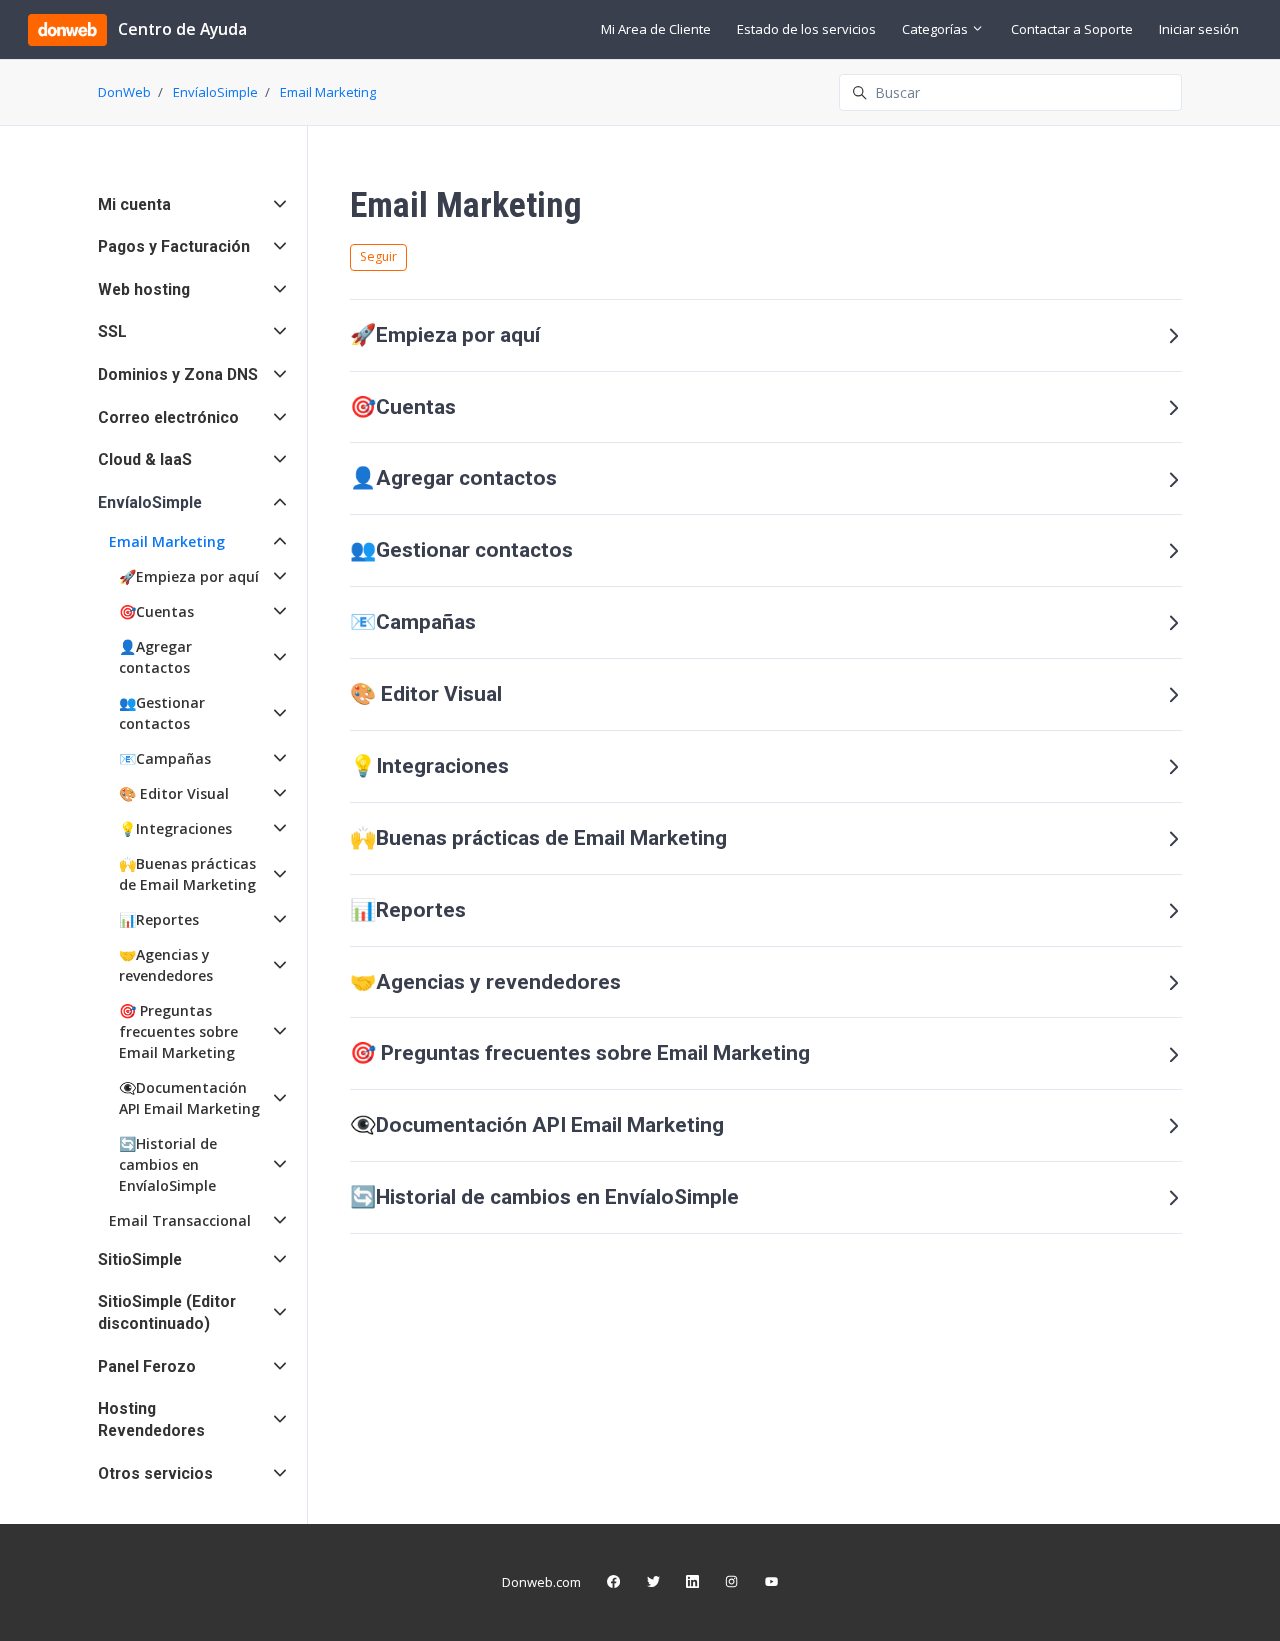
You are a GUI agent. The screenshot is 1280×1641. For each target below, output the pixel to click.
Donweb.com (541, 1582)
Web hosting (144, 289)
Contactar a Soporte (1072, 29)
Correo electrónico (168, 417)
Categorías (936, 29)
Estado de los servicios (806, 29)
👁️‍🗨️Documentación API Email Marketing (537, 1125)
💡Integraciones (429, 766)
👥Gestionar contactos (461, 550)
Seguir (378, 256)
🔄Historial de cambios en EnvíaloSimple (544, 1197)
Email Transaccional (180, 1220)
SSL (112, 331)
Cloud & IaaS (145, 459)
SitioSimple (140, 1259)
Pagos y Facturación (174, 246)
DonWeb (124, 92)
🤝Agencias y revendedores (485, 982)
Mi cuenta (134, 204)
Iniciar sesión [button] (1199, 29)
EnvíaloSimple (215, 92)
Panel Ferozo (147, 1366)
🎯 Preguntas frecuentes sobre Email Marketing (580, 1053)
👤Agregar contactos (453, 478)
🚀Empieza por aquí (445, 335)
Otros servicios (155, 1473)
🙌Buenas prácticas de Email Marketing (538, 838)
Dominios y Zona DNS (178, 374)
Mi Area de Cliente (656, 29)
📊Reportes (408, 910)
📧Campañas (413, 622)
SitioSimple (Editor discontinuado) (167, 1312)
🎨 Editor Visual (426, 694)
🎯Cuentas (403, 407)
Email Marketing (328, 92)
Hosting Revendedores (151, 1419)
